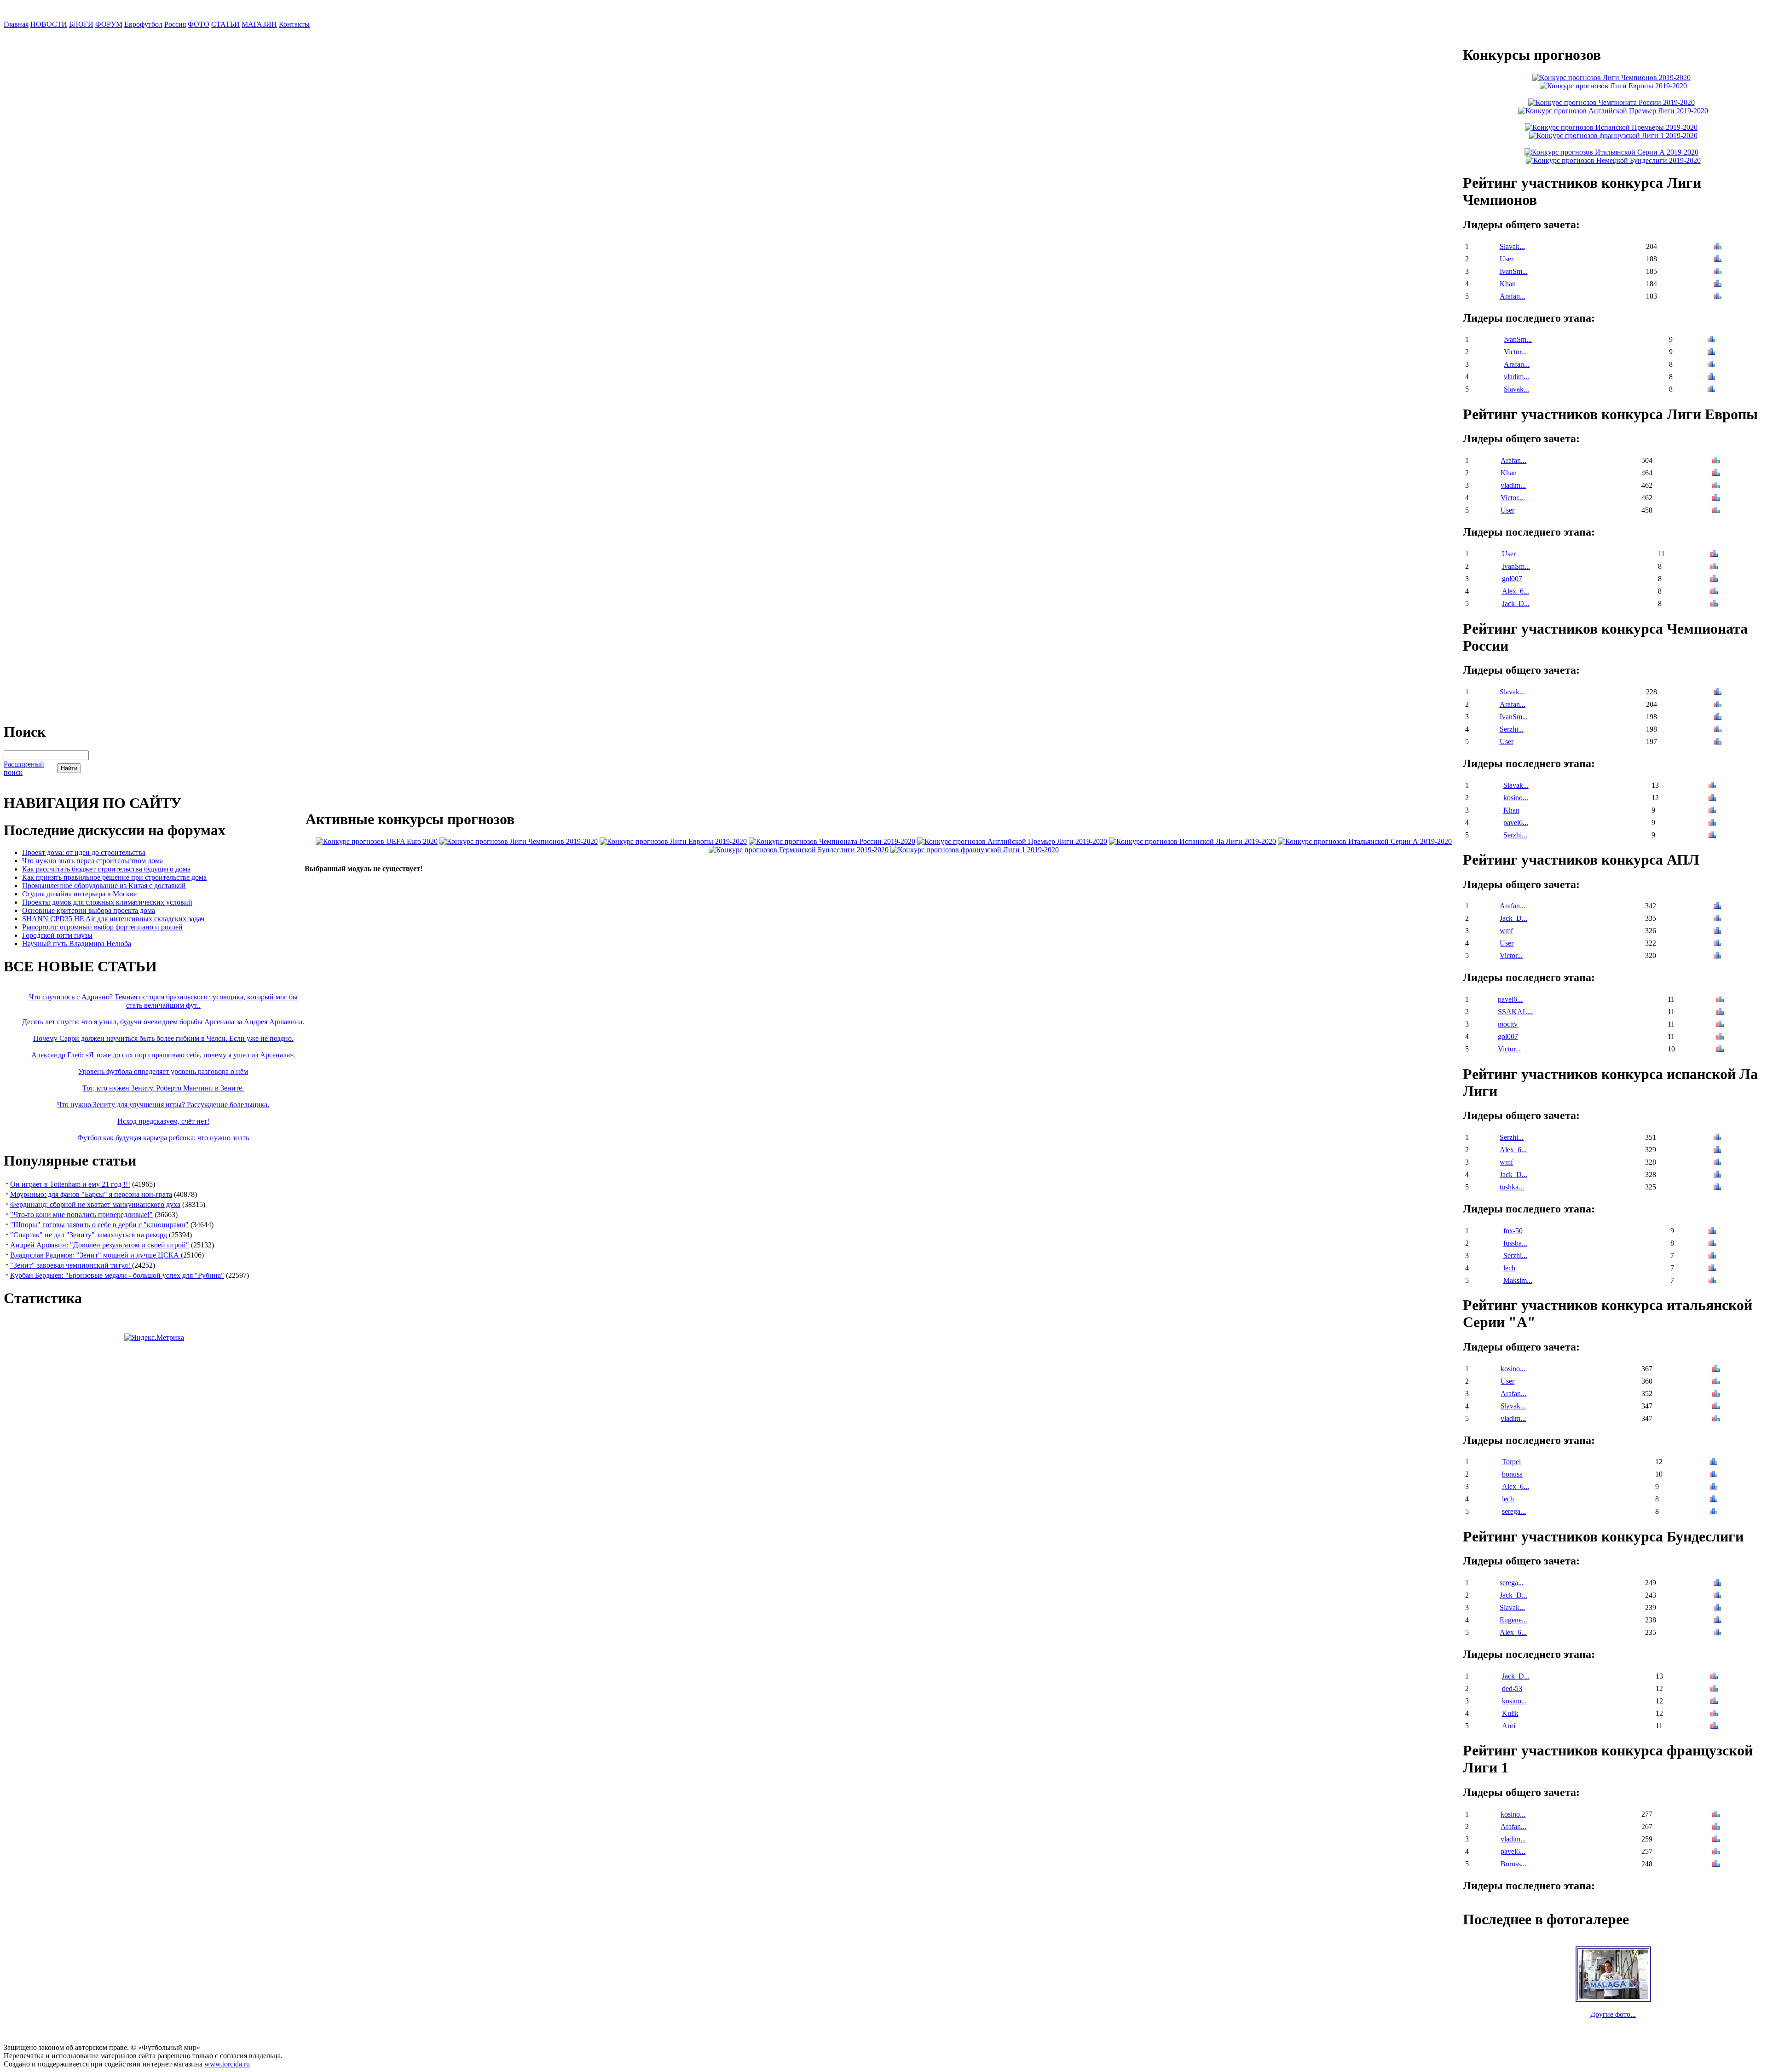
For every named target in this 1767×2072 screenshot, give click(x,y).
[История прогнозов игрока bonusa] (1714, 1475)
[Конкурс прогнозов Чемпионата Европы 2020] (377, 841)
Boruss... (1513, 1864)
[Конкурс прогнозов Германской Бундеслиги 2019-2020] (799, 850)
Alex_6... (1516, 591)
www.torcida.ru (227, 2064)
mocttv (1508, 1024)
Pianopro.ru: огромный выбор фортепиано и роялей (102, 927)
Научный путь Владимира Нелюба (77, 944)
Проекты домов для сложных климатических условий (107, 902)
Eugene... (1513, 1620)
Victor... (1515, 352)
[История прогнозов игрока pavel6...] (1712, 823)
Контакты (294, 24)
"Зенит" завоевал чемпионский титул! (71, 1265)
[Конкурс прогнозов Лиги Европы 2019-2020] (673, 841)
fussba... (1515, 1243)
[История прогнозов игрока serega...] (1714, 1512)
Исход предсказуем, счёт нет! (163, 1121)
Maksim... (1518, 1280)
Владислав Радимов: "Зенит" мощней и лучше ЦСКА (95, 1255)
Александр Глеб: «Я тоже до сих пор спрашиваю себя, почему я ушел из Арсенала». (163, 1055)
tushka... (1512, 1187)
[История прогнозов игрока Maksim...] (1712, 1281)
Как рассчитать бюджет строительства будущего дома (106, 869)
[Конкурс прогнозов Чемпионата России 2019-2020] (832, 841)
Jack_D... (1516, 603)
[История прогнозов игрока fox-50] (1712, 1232)
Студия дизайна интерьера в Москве (79, 894)
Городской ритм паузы (57, 935)
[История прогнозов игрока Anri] (1714, 1727)
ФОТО (199, 24)
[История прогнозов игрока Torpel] (1714, 1463)
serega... (1514, 1511)
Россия (175, 24)
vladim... (1516, 377)
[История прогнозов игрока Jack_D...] (1714, 604)
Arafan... (1513, 296)
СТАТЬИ (225, 24)
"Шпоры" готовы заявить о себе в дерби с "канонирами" (99, 1225)
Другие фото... (1613, 2014)
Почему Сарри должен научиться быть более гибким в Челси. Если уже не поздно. (163, 1038)
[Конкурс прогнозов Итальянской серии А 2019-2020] (1365, 841)
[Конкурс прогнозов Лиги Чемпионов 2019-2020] (519, 841)
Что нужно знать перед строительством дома (92, 861)
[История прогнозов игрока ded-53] (1714, 1689)
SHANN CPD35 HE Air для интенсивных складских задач (113, 919)
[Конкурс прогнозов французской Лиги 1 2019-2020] (975, 850)
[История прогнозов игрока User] (1718, 260)
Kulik (1510, 1713)
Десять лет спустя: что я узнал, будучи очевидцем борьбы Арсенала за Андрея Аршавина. (163, 1022)
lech (1509, 1268)
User (1507, 259)
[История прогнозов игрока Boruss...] (1716, 1865)
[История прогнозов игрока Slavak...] (1718, 247)
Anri (1509, 1726)
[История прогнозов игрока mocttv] (1720, 1025)
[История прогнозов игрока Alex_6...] (1714, 592)
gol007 (1512, 579)
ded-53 (1512, 1688)
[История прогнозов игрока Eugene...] (1717, 1621)
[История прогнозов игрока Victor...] (1711, 353)
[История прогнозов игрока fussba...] (1712, 1244)
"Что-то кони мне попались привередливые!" (81, 1215)
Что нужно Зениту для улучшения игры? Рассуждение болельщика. (163, 1105)
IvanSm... (1514, 271)
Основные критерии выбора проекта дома (89, 910)
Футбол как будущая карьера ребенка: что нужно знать (163, 1138)
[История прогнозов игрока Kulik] (1714, 1714)
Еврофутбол (143, 24)
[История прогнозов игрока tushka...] (1717, 1188)
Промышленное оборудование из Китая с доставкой (104, 886)
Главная (16, 24)
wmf (1506, 931)
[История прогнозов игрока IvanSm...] (1718, 272)
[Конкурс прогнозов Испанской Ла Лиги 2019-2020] (1192, 841)
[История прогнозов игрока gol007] (1714, 580)
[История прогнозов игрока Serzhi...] (1718, 730)
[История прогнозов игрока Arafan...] (1718, 297)
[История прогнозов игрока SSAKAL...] (1720, 1013)
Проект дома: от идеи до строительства (84, 852)
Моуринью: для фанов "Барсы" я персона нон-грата (91, 1194)
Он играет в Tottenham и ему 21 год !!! (70, 1184)
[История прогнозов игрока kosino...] (1712, 799)
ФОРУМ (109, 24)
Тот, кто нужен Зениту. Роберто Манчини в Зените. (163, 1088)
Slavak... (1512, 246)
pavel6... (1516, 822)
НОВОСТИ (49, 24)
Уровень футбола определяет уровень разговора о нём (163, 1071)
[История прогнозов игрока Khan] (1718, 285)
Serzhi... (1512, 729)
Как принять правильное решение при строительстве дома (114, 877)
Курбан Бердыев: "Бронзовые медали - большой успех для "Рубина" (117, 1275)
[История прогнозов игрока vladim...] (1711, 378)
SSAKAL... (1515, 1012)
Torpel (1511, 1462)
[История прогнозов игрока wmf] (1717, 932)
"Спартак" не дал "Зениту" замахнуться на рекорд (89, 1235)
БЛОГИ (81, 24)
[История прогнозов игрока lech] (1712, 1269)
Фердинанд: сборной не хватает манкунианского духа (95, 1204)
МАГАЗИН (259, 24)
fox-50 (1513, 1231)
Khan (1508, 284)
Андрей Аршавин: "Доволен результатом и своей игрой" (100, 1245)
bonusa (1512, 1474)
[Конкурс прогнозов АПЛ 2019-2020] (1012, 841)
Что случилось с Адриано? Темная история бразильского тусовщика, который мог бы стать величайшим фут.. (163, 1001)
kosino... (1516, 798)
